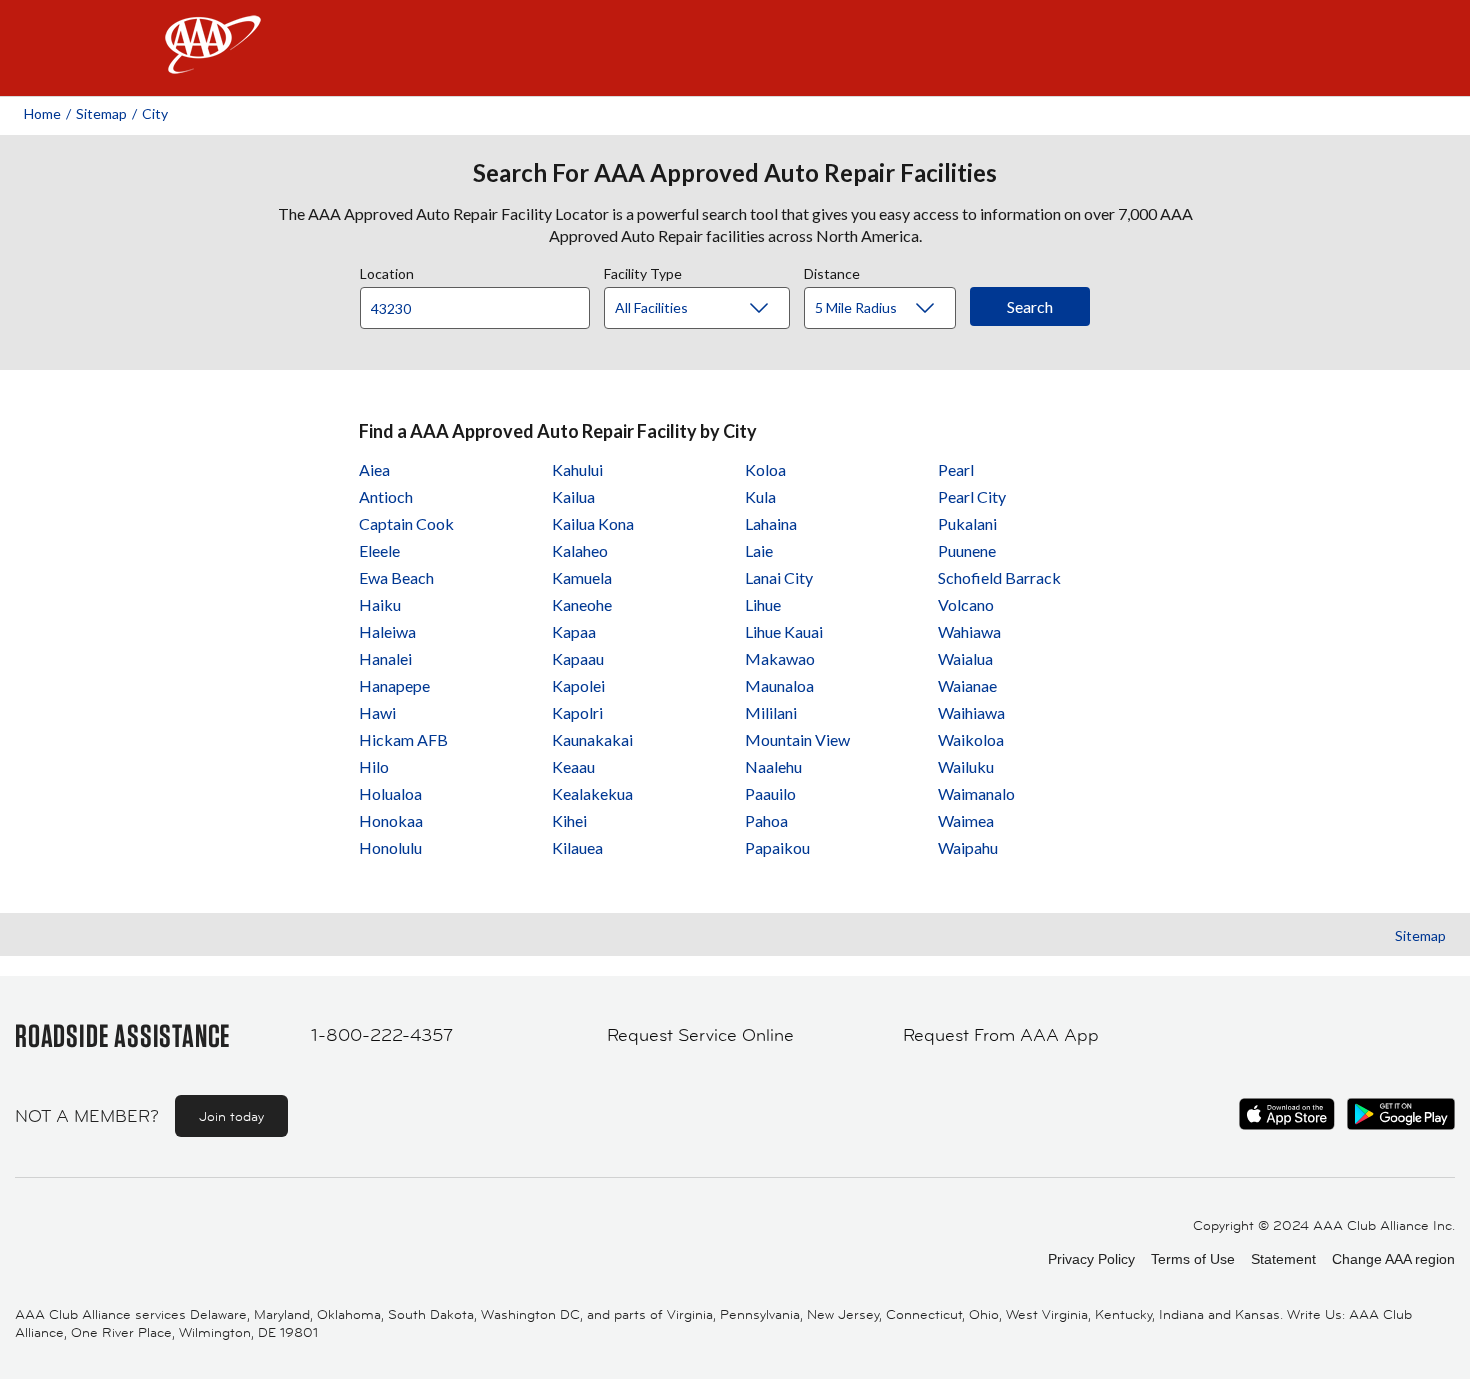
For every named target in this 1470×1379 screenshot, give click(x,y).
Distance (832, 271)
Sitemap (101, 113)
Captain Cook (406, 523)
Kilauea (577, 847)
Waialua (965, 658)
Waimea (966, 820)
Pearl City (972, 496)
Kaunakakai (592, 739)
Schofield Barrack (999, 577)
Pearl (956, 469)
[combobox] (482, 303)
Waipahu (968, 847)
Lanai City (779, 577)
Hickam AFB (403, 739)
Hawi (377, 712)
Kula (760, 496)
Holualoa (390, 793)
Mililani (771, 712)
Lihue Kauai (784, 631)
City (155, 113)
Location (387, 271)
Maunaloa (779, 685)
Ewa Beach (396, 577)
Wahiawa (969, 631)
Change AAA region (1393, 1259)
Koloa (765, 469)
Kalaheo (580, 550)
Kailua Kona (593, 523)
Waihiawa (971, 712)
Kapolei (578, 685)
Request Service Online (700, 1035)
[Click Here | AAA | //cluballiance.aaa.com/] (213, 61)
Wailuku (966, 766)
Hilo (374, 766)
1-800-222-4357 (382, 1035)
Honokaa (391, 820)
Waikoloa (971, 739)
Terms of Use (1193, 1259)
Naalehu (773, 766)
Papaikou (777, 847)
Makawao (780, 658)
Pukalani (967, 523)
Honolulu (390, 847)
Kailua (573, 496)
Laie (759, 550)
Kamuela (582, 577)
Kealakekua (592, 793)
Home (42, 113)
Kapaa (574, 631)
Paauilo (770, 793)
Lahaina (771, 523)
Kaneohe (582, 604)
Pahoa (766, 820)
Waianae (967, 685)
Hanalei (385, 658)
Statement (1283, 1259)
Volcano (966, 604)
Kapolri (577, 712)
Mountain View (797, 739)
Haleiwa (387, 631)
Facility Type (643, 271)
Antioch (386, 496)
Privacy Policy (1091, 1259)
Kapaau (578, 658)
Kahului (577, 469)
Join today (231, 1116)
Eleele (379, 550)
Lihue (763, 604)
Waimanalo (976, 793)
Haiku (380, 604)
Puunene (967, 550)
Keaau (573, 766)
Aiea (374, 469)
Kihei (569, 820)
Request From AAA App (1001, 1035)
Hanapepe (394, 685)
